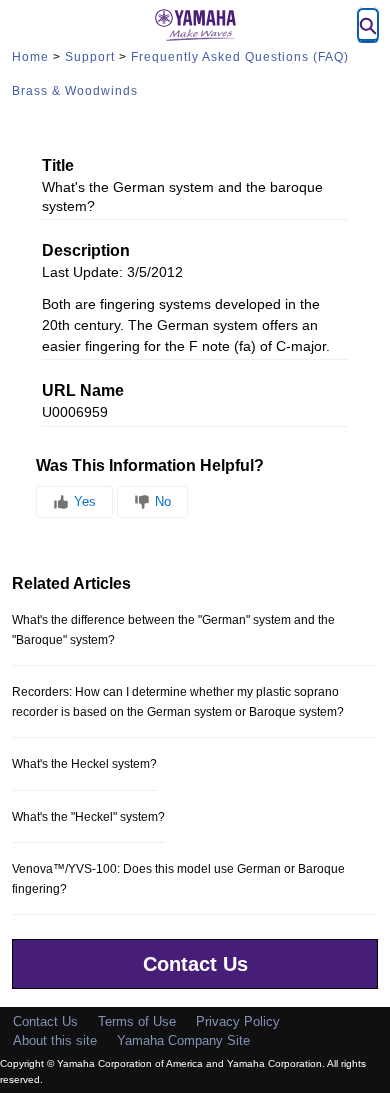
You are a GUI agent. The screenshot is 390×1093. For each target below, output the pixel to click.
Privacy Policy (238, 1021)
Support (90, 57)
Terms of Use (137, 1021)
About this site (55, 1040)
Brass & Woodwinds (75, 91)
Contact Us (195, 964)
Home (30, 57)
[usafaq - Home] (195, 25)
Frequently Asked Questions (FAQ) (240, 57)
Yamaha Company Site (183, 1040)
